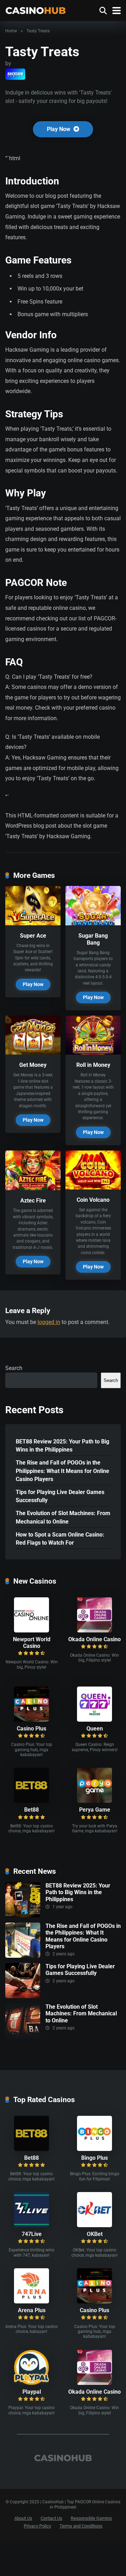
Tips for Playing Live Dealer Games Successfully (60, 1496)
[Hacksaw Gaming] (15, 74)
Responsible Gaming (91, 2518)
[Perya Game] (94, 1801)
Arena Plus (32, 2310)
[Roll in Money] (93, 1053)
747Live (32, 2234)
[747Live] (31, 2225)
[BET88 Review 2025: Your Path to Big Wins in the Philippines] (23, 1915)
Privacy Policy (37, 2526)
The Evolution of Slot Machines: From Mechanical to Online (63, 1517)
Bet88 (31, 1810)
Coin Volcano (93, 1200)
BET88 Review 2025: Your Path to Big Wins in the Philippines (62, 1446)
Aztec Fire (33, 1201)
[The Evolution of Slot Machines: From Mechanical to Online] (23, 2037)
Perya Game (95, 1810)
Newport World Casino (32, 1643)
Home (11, 31)
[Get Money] (33, 1053)
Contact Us (51, 2518)
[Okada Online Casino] (94, 1631)
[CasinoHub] (36, 10)
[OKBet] (94, 2225)
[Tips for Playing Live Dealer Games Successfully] (23, 1996)
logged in (49, 1322)
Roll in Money (93, 1065)
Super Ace (33, 936)
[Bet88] (31, 1801)
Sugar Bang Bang (93, 939)
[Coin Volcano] (93, 1188)
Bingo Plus (94, 2158)
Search (14, 1368)
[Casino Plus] (31, 1720)
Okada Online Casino (94, 1639)
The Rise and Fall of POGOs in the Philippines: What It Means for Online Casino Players (62, 1471)
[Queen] (94, 1720)
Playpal (32, 2392)
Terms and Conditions (81, 2526)
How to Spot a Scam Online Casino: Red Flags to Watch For (60, 1539)
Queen (95, 1729)
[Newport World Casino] (31, 1631)
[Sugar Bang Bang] (93, 923)
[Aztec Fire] (33, 1188)
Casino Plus (31, 1729)
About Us (23, 2518)
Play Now (59, 129)
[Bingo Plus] (94, 2149)
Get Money (33, 1065)
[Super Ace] (33, 923)
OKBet (95, 2234)
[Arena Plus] (31, 2301)
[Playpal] (31, 2383)
